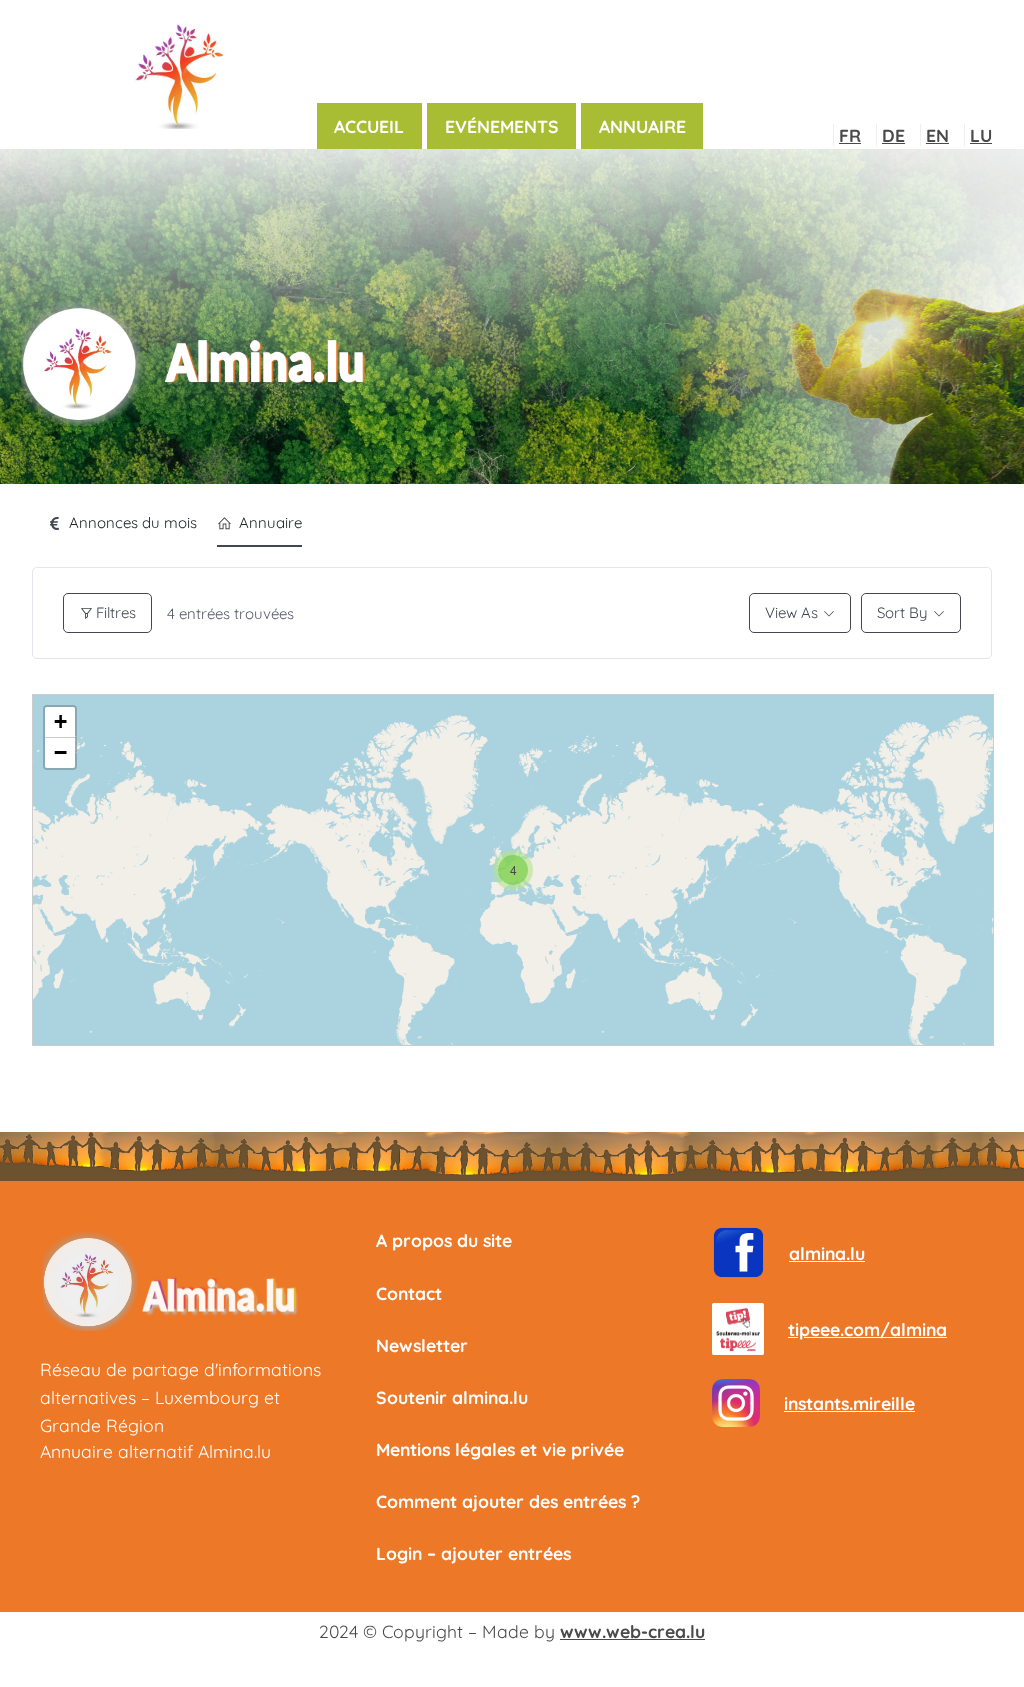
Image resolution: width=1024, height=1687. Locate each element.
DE (893, 135)
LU (981, 135)
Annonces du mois (133, 522)
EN (937, 135)
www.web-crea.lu (632, 1631)
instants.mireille (849, 1403)
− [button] (60, 752)
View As (791, 612)
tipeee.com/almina (867, 1329)
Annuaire (270, 522)
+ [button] (60, 721)
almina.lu (827, 1253)
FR (850, 135)
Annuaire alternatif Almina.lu (155, 1451)
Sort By (902, 612)
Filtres (116, 612)
